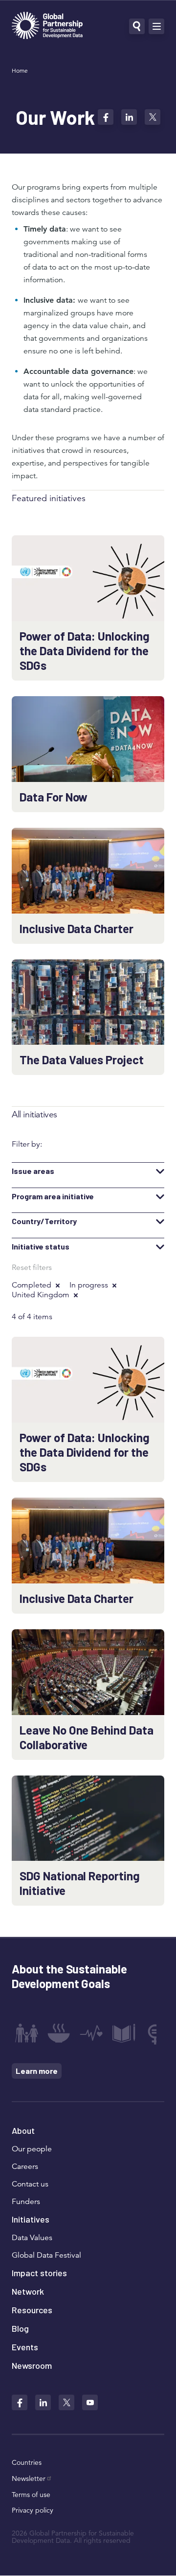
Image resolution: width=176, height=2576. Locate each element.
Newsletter (29, 2478)
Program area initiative (53, 1196)
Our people (32, 2149)
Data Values (32, 2238)
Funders (26, 2202)
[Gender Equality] (156, 2033)
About (23, 2130)
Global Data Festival (46, 2255)
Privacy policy (33, 2510)
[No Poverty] (26, 2033)
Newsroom (32, 2365)
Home (20, 70)
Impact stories (39, 2273)
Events (25, 2347)
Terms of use (31, 2495)
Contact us (30, 2184)
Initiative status (41, 1247)
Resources (32, 2310)
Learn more (37, 2071)
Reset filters (32, 1268)
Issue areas (33, 1171)
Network (28, 2291)
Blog (20, 2328)
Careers (25, 2166)
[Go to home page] (47, 27)
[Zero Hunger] (59, 2033)
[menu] (156, 26)
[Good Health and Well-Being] (91, 2033)
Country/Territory (44, 1221)
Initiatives (31, 2219)
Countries (27, 2462)
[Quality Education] (124, 2033)
